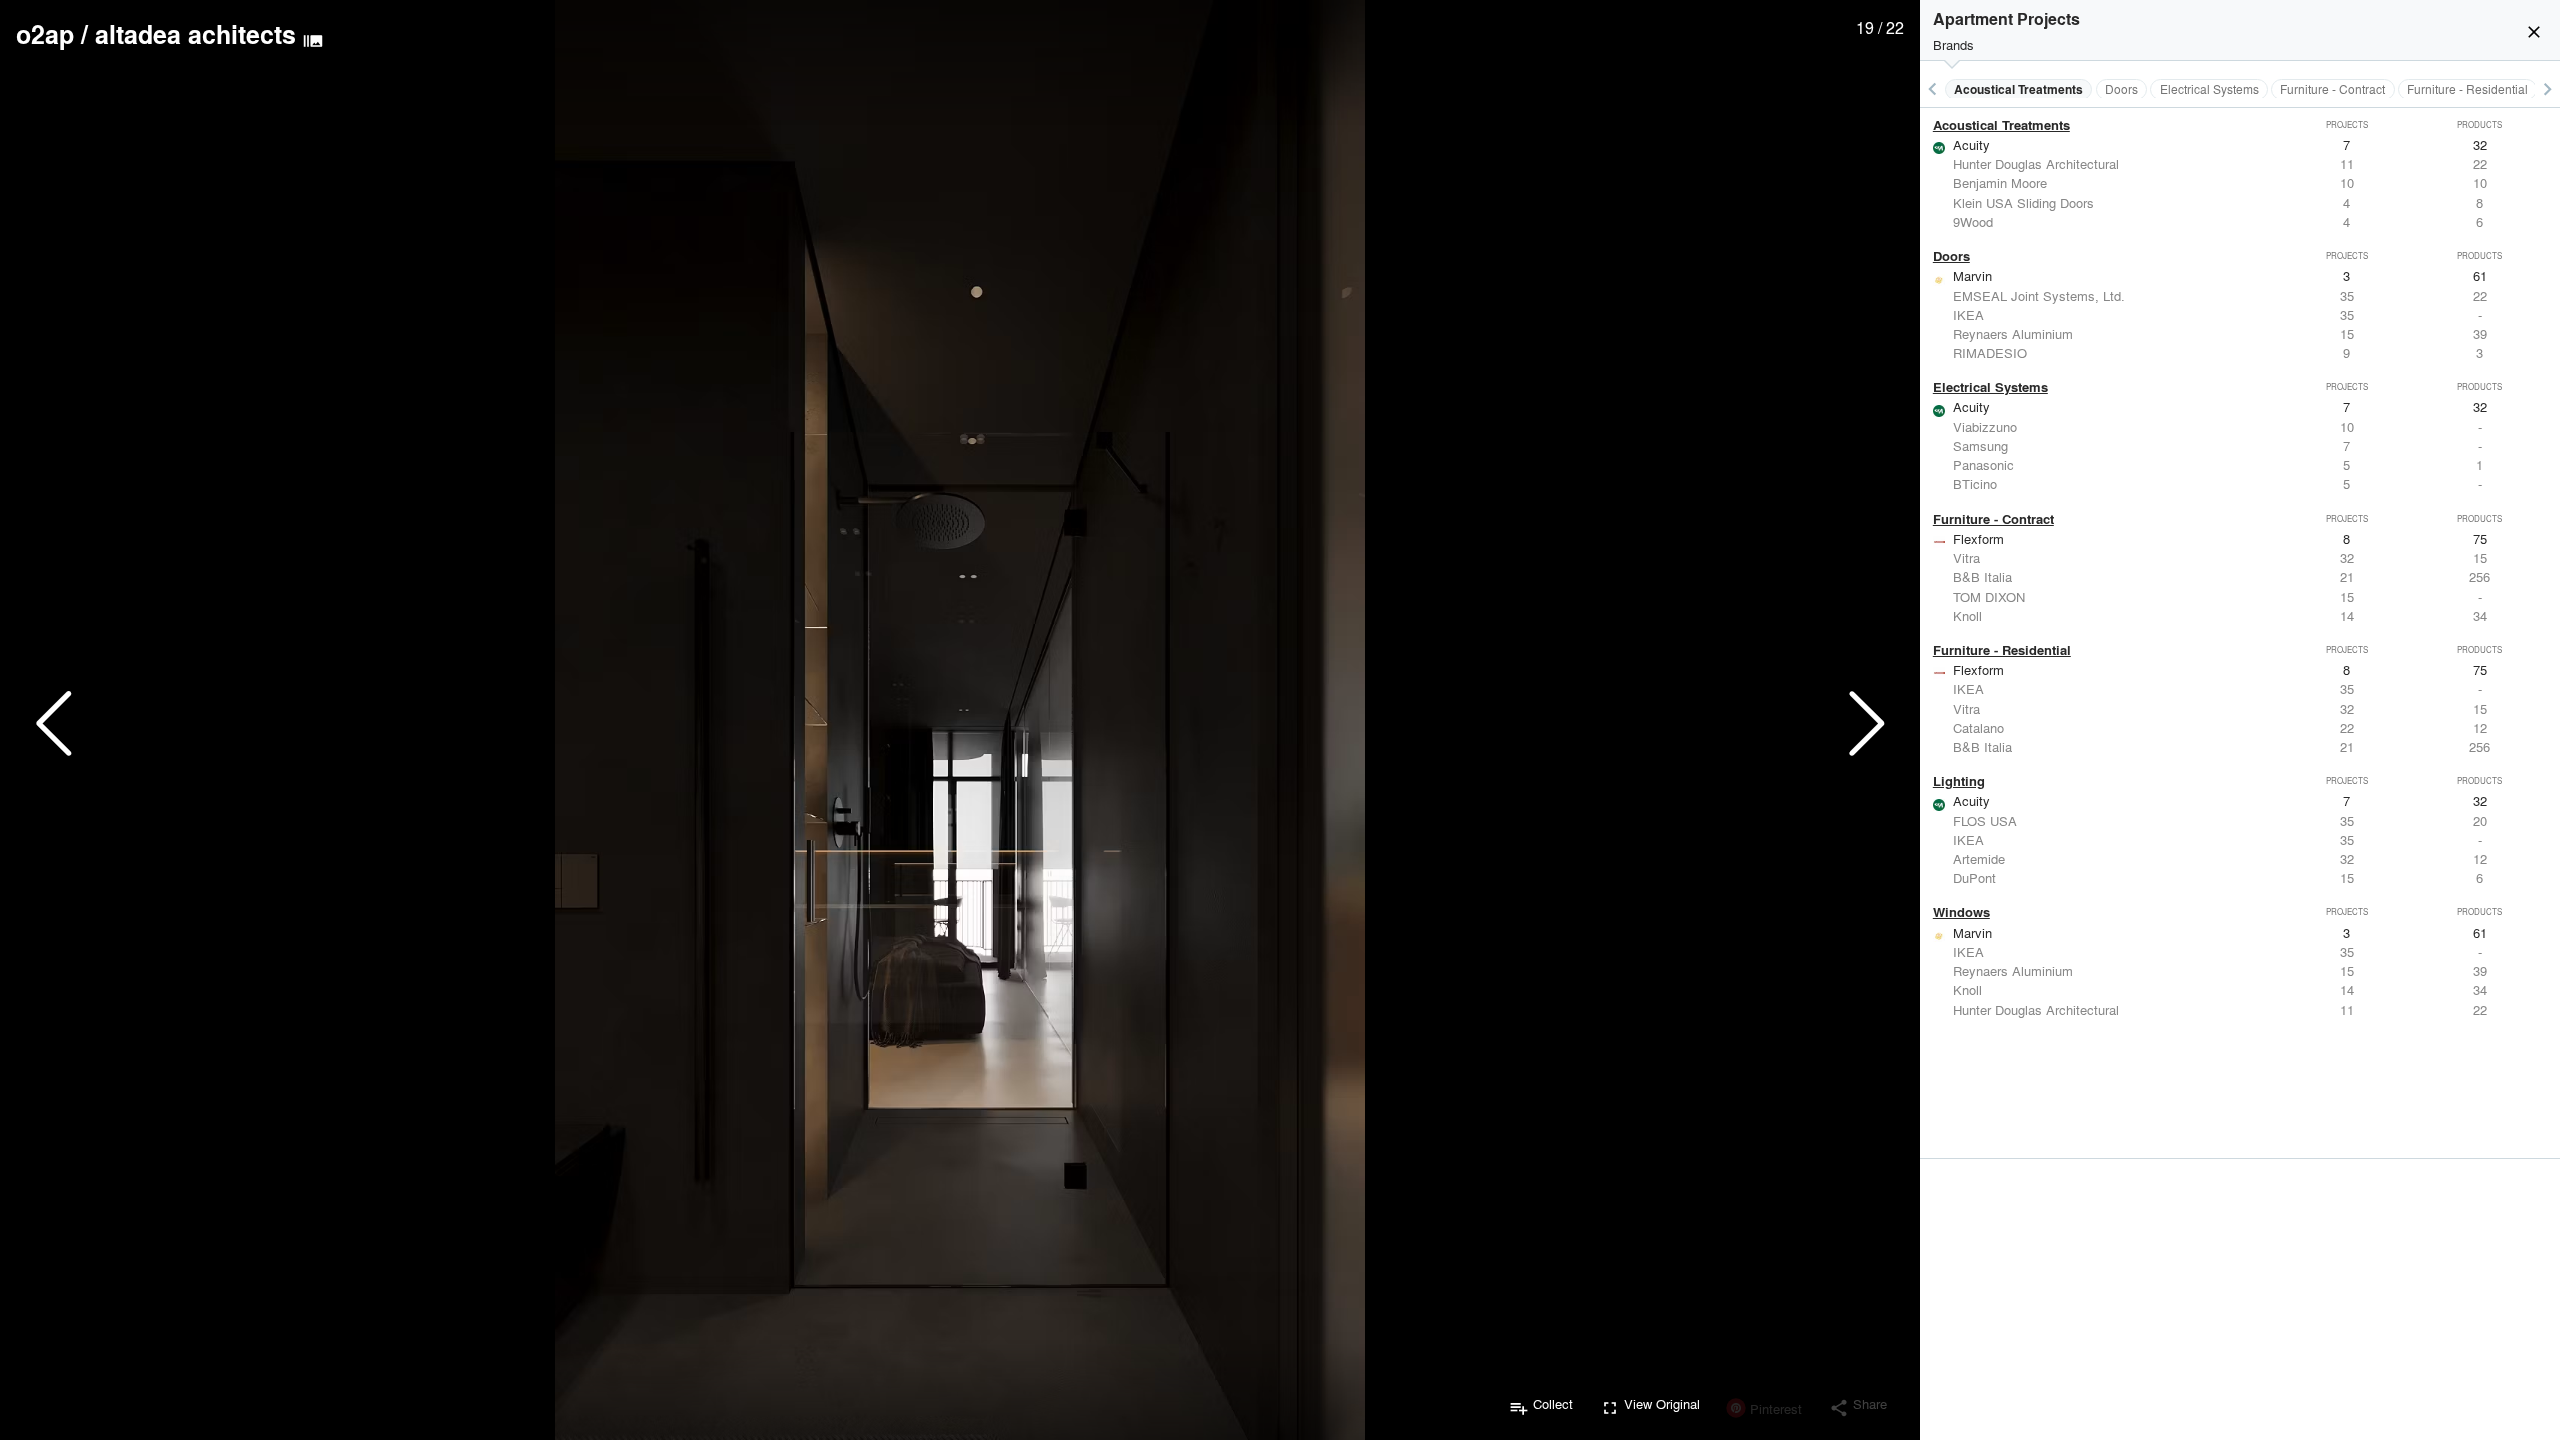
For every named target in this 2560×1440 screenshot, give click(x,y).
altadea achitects (195, 34)
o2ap (45, 34)
